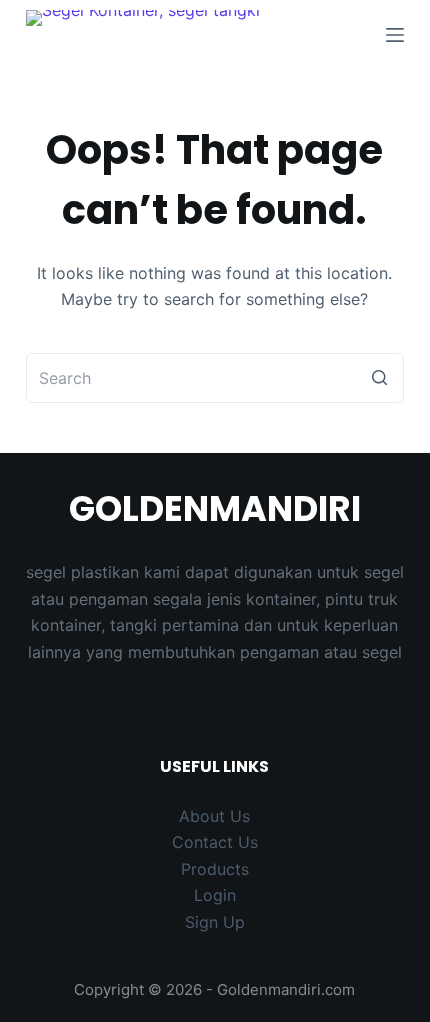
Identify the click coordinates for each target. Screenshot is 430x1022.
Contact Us (215, 842)
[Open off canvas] (395, 35)
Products (215, 869)
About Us (214, 816)
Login (215, 895)
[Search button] (379, 378)
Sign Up (215, 922)
